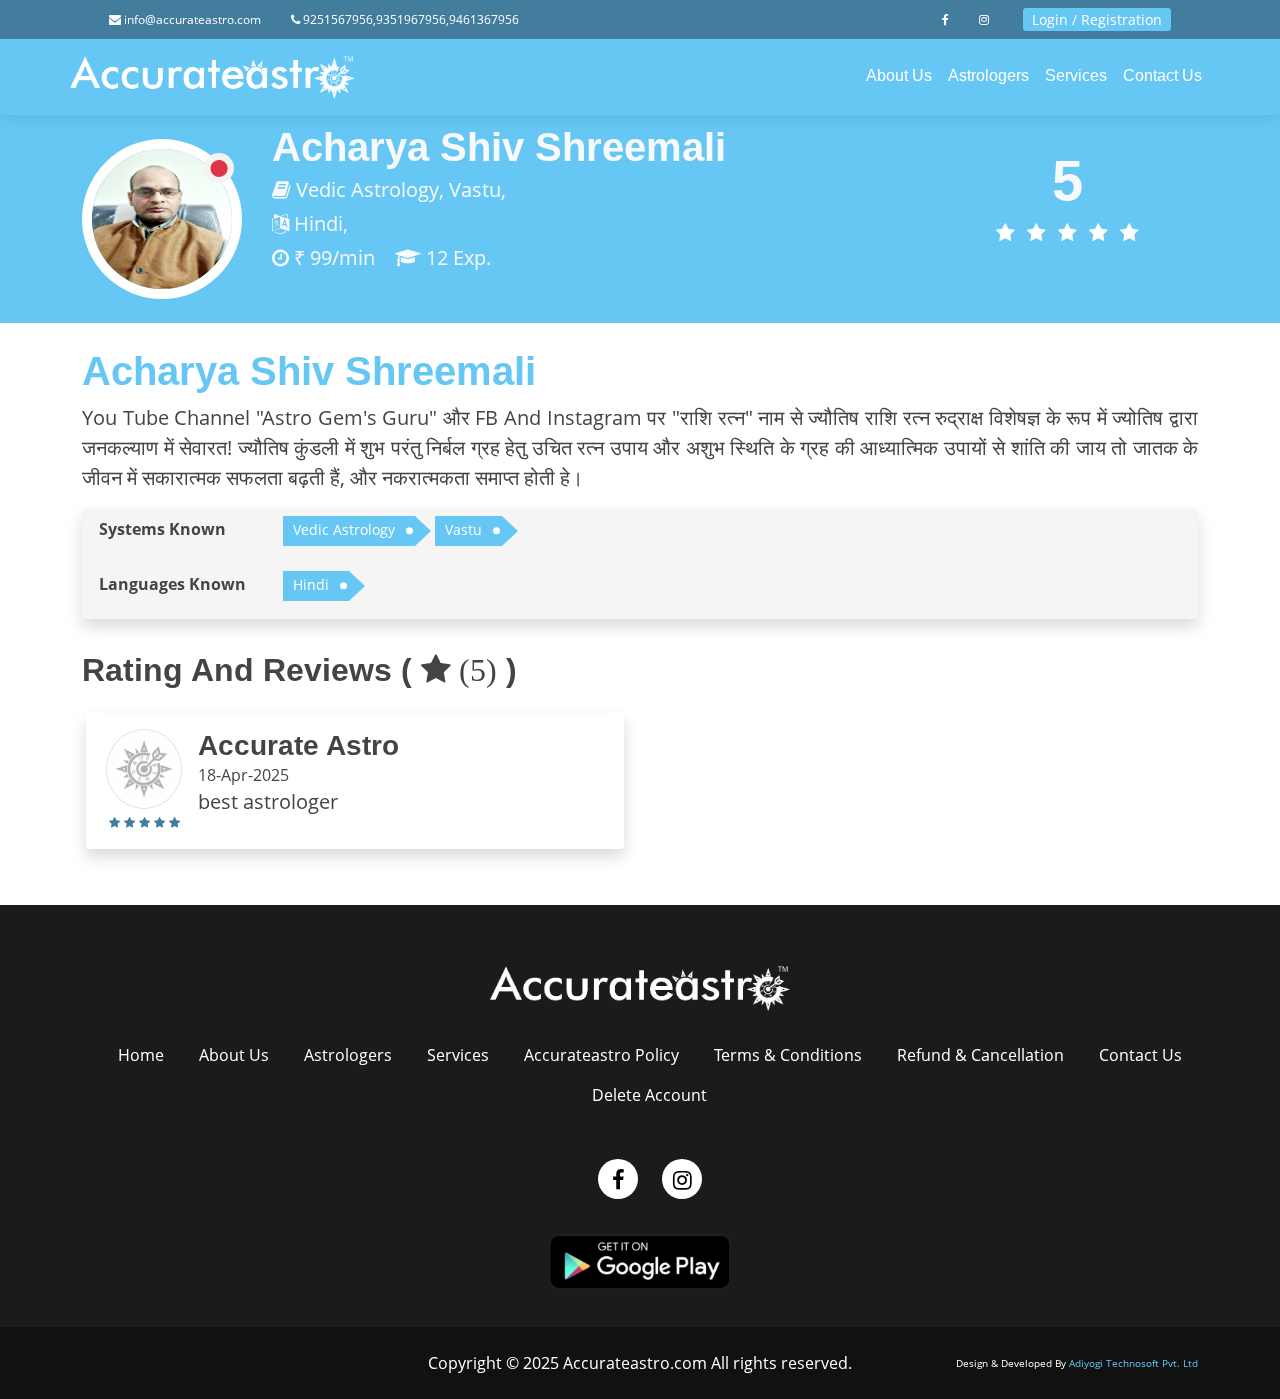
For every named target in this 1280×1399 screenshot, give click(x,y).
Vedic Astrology (344, 529)
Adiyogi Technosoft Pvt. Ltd (1133, 1363)
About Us (899, 75)
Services (1076, 75)
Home (141, 1055)
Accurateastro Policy (601, 1055)
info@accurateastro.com (191, 19)
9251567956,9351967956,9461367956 (409, 19)
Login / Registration (1097, 19)
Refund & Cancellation (980, 1055)
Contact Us (1162, 75)
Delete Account (649, 1095)
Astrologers (988, 75)
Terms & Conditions (788, 1055)
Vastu (463, 529)
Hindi (311, 584)
